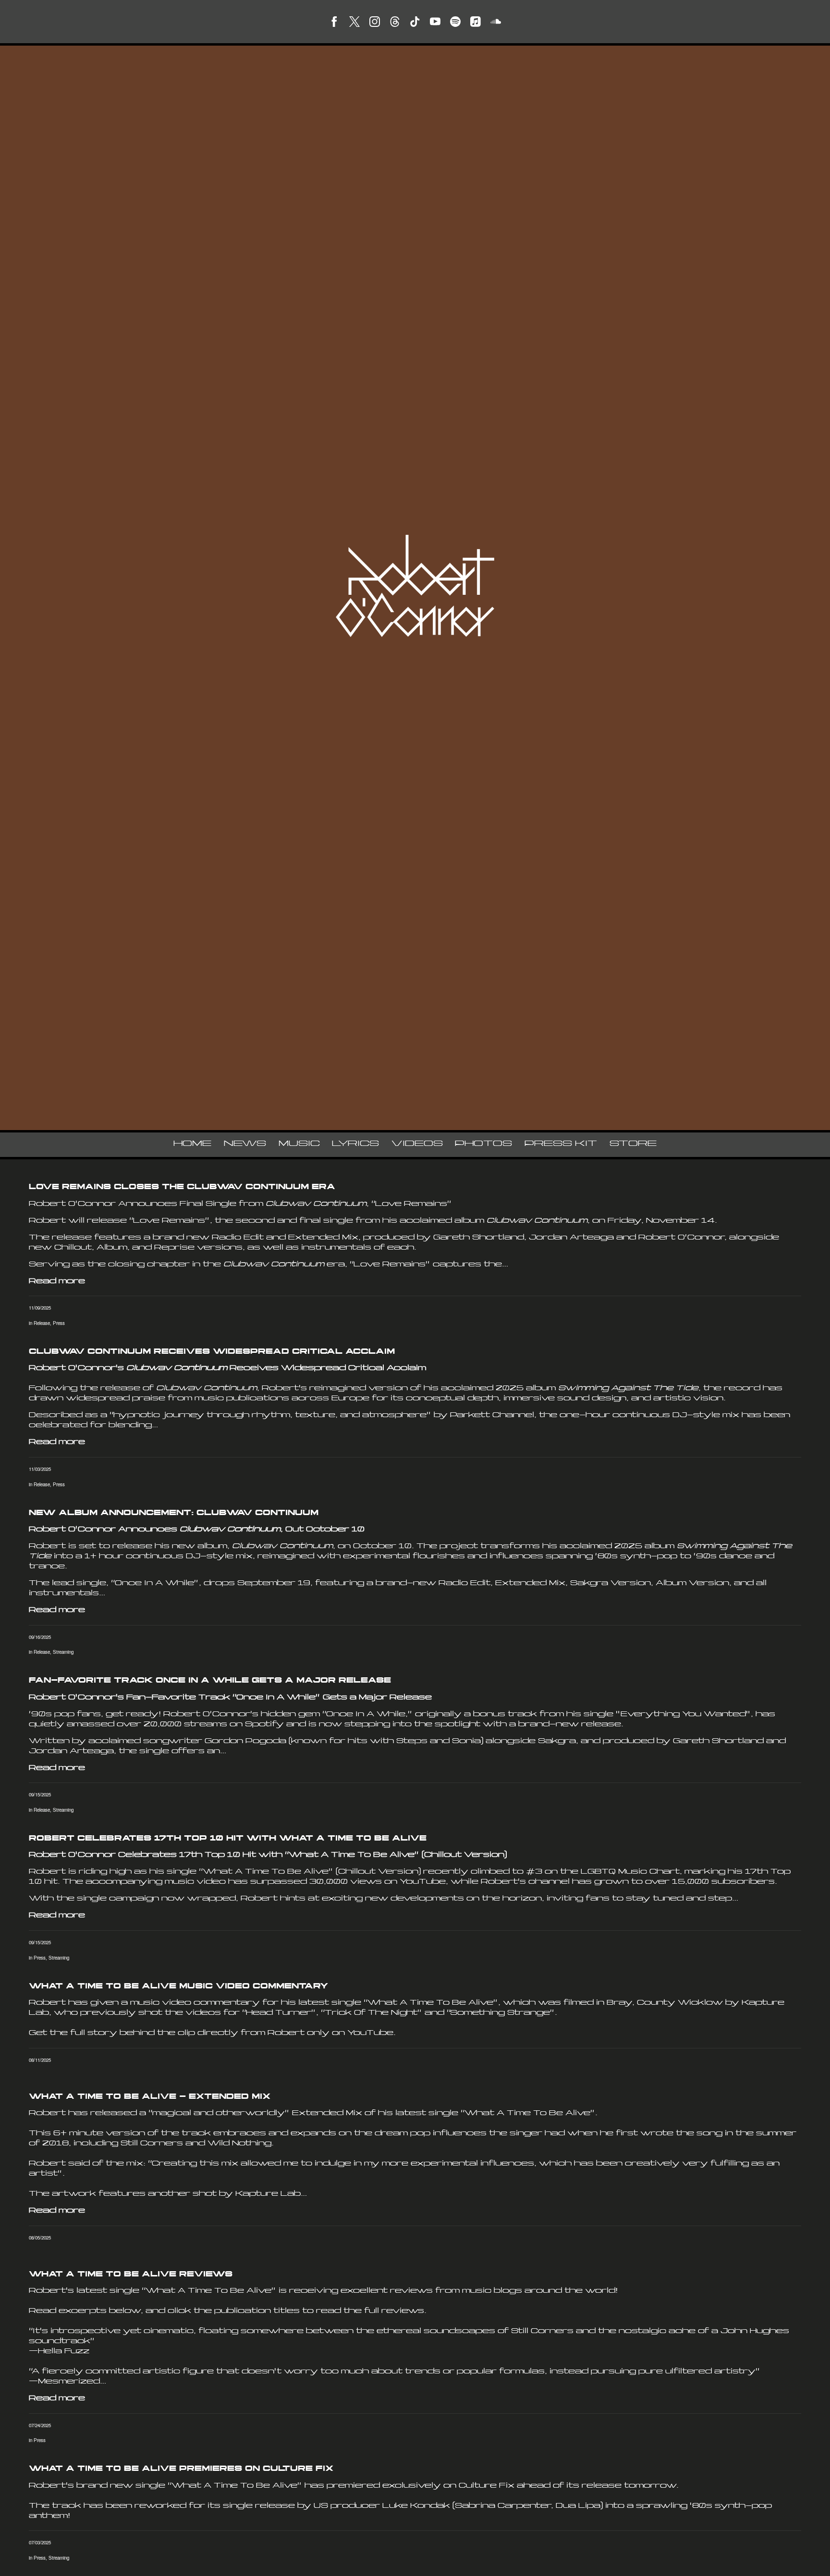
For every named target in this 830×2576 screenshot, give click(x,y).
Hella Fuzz (64, 2352)
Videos (417, 1144)
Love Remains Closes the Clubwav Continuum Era (182, 1187)
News (245, 1144)
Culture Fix (487, 2486)
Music (299, 1144)
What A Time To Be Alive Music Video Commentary (179, 1987)
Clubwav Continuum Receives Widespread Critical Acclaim (212, 1352)
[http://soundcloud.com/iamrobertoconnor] (496, 22)
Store (633, 1144)
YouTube (370, 2033)
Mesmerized (69, 2382)
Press (59, 1323)
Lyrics (355, 1144)
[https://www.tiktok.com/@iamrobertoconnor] (415, 22)
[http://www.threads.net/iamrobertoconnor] (395, 22)
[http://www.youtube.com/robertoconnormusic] (435, 22)
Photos (483, 1144)
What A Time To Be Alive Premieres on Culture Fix (181, 2469)
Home (192, 1144)
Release (42, 1323)
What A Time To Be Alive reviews (131, 2275)
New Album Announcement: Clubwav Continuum (174, 1513)
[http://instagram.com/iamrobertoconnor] (375, 22)
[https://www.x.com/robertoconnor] (354, 22)
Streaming (63, 1652)
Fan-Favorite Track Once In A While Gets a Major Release (210, 1681)
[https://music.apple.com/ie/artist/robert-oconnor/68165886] (476, 22)
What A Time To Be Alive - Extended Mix (150, 2097)
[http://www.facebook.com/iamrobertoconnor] (334, 22)
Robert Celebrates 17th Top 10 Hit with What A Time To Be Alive (228, 1839)
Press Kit (561, 1144)
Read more (57, 1282)
